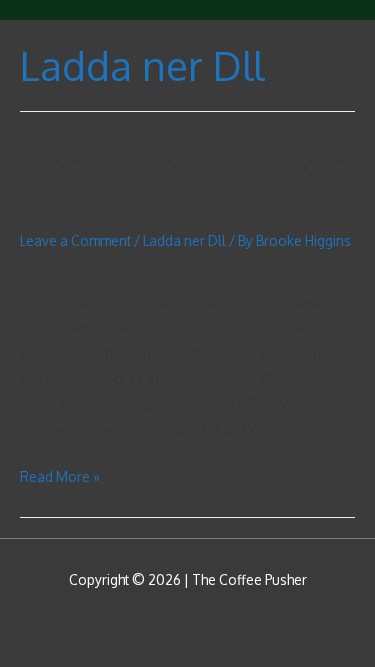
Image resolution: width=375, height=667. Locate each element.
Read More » (60, 476)
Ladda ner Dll (184, 240)
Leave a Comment (75, 240)
